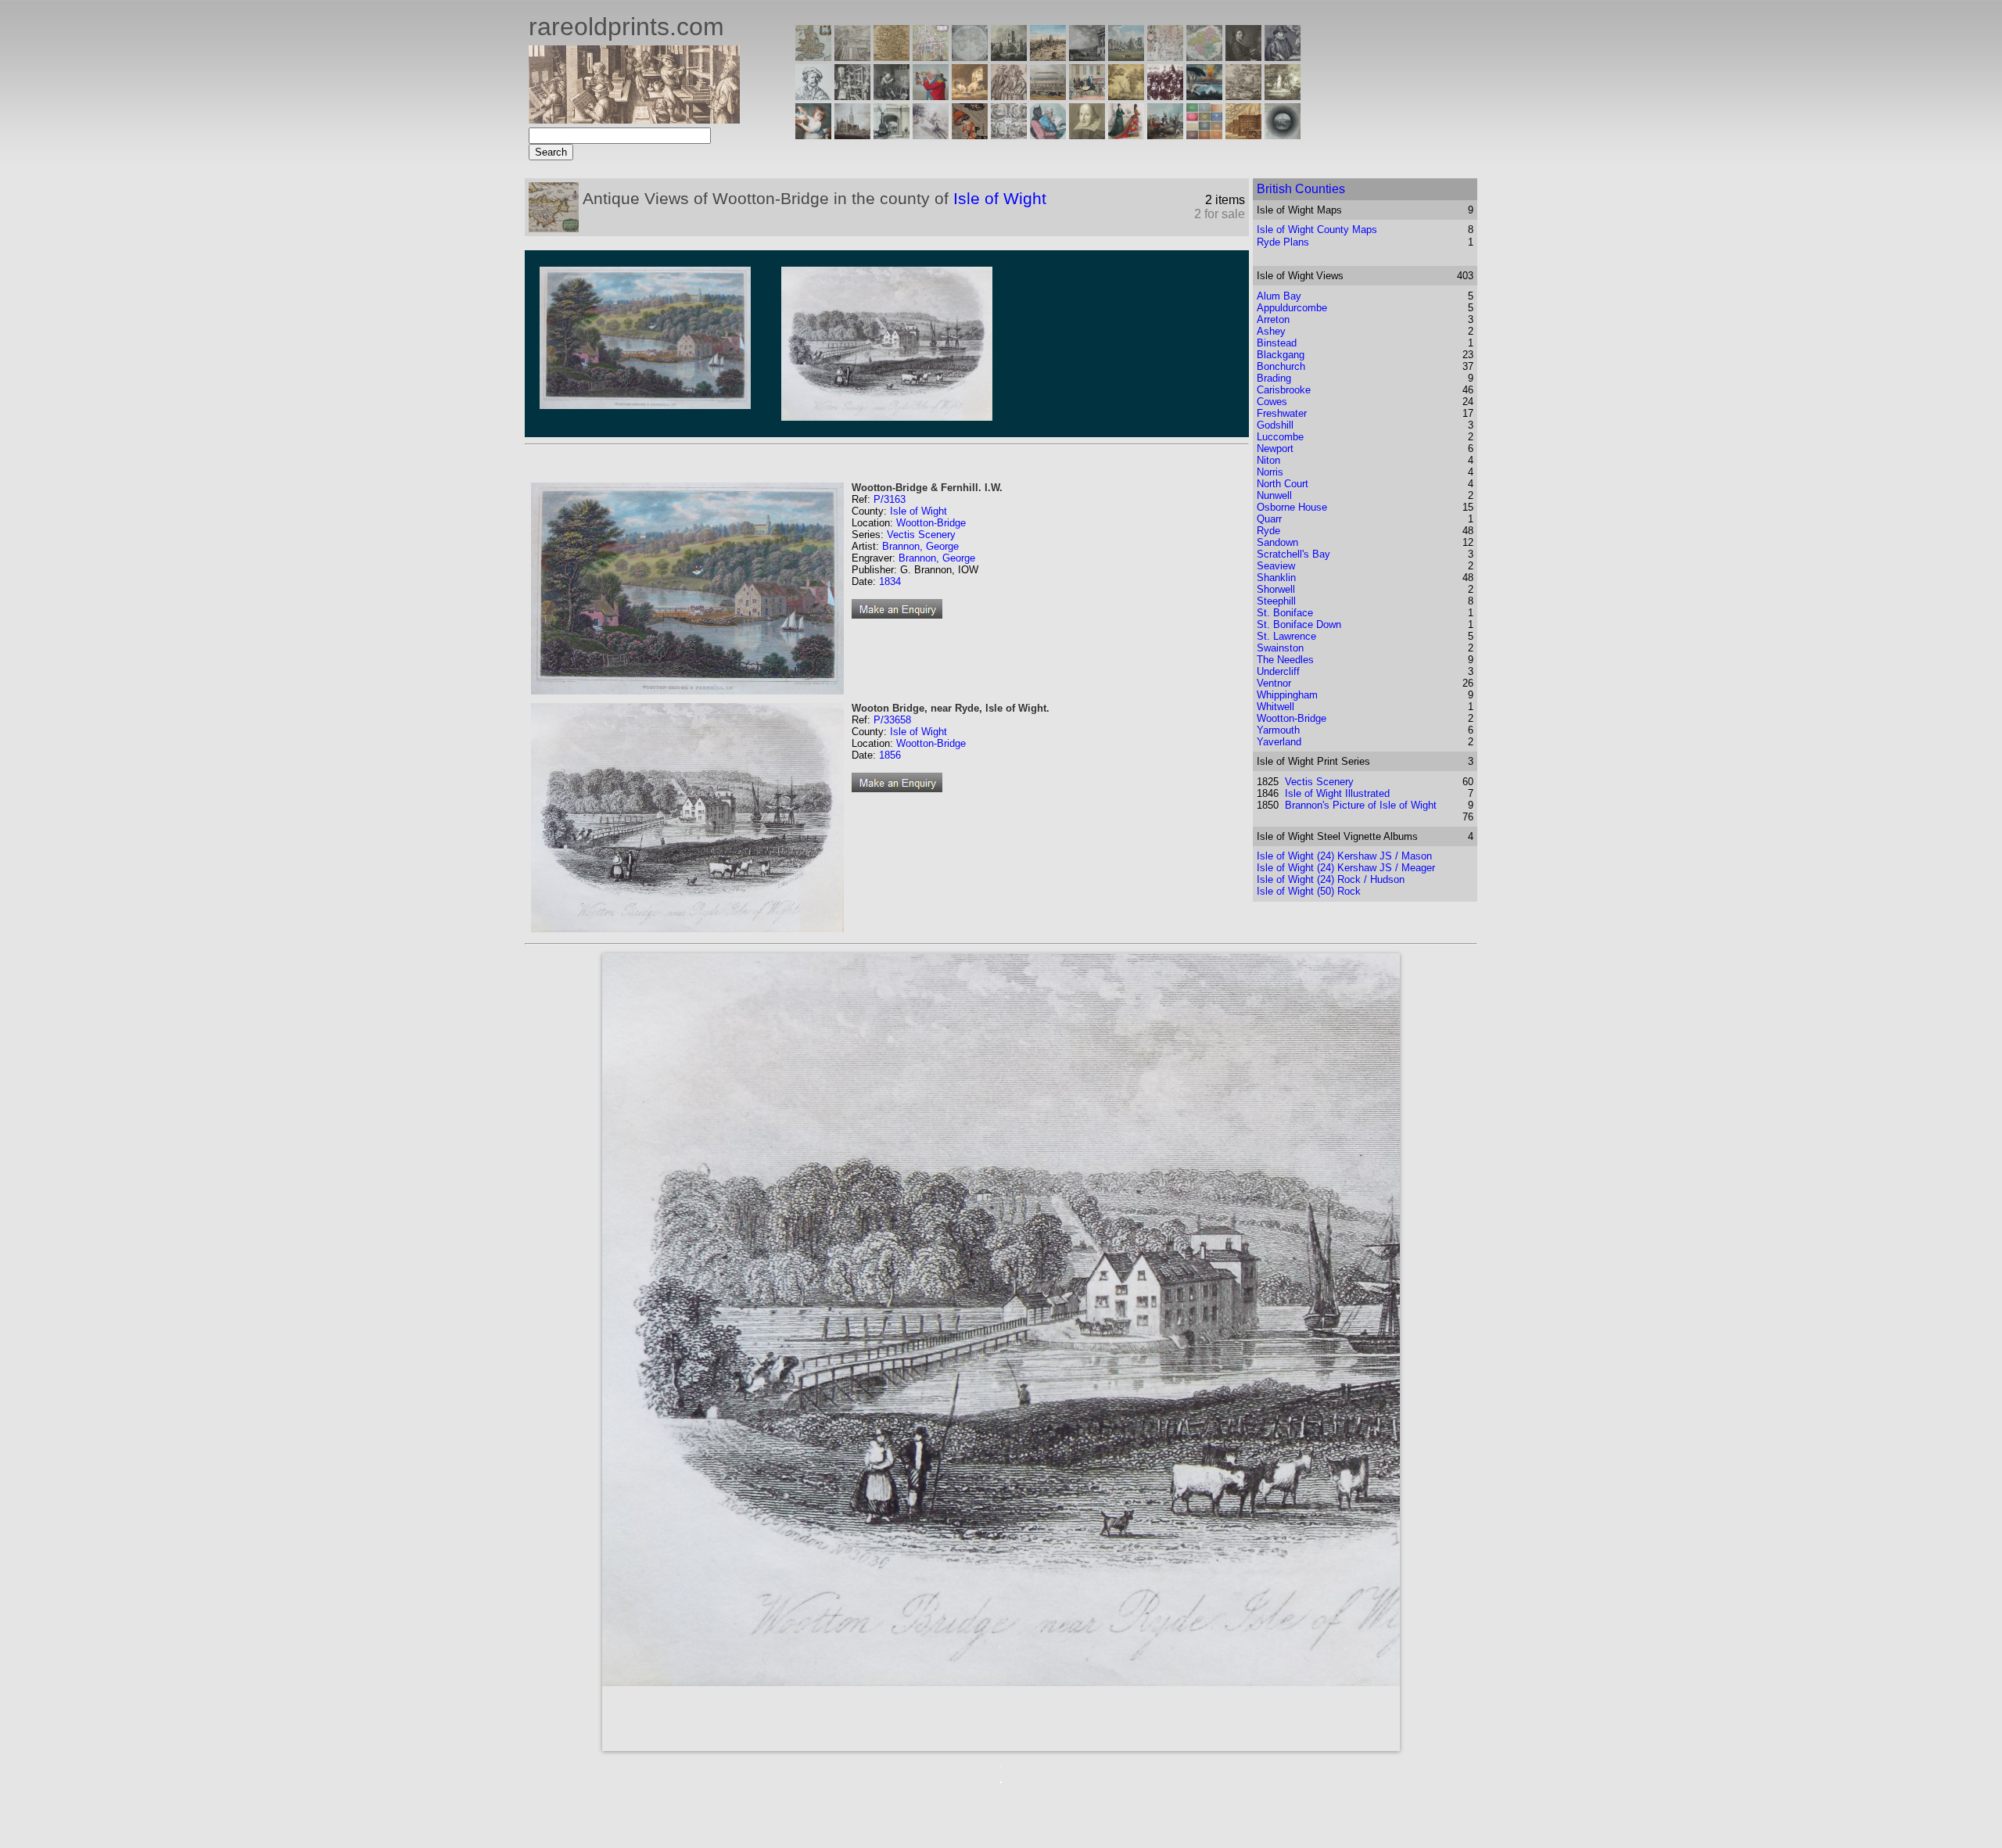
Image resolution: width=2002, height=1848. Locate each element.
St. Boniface (1285, 613)
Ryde (1268, 531)
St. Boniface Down (1299, 624)
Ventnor (1274, 683)
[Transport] (1087, 96)
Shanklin (1276, 578)
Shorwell (1276, 589)
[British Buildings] (1009, 57)
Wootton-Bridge (931, 523)
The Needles (1285, 660)
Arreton (1273, 319)
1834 (890, 581)
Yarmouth (1278, 730)
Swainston (1280, 648)
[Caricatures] (931, 96)
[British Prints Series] (852, 57)
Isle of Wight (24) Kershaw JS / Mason (1344, 856)
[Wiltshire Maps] (1165, 57)
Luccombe (1280, 437)
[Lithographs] (892, 135)
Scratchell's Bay (1293, 554)
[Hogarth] (892, 96)
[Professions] (1048, 135)
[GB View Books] (1204, 135)
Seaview (1276, 566)
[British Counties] (813, 57)
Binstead (1277, 343)
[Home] (634, 119)
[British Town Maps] (931, 57)
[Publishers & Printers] (852, 96)
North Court (1283, 484)
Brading (1274, 378)
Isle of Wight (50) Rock (1309, 891)
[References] (1243, 135)
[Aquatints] (852, 135)
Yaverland (1279, 742)
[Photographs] (1165, 96)
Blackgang (1281, 355)
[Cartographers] (1283, 57)
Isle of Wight (1000, 198)
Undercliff (1278, 671)
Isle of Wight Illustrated (1337, 793)
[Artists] (1243, 57)
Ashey (1271, 331)
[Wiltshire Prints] (1126, 57)
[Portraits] (1009, 96)
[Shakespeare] (1087, 135)
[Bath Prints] (1087, 57)
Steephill (1276, 601)
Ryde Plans (1283, 242)
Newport (1275, 449)
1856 (890, 755)
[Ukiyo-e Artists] (970, 135)
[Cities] (1048, 57)
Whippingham (1287, 695)
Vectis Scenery (921, 535)
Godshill (1275, 425)
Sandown (1277, 542)
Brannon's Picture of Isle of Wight (1361, 805)
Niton (1268, 460)
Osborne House (1292, 507)
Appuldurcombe (1292, 308)
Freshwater (1282, 413)
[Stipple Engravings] (813, 135)
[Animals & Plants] (970, 96)
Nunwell (1274, 495)
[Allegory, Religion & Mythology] (1009, 135)
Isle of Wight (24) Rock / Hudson (1331, 879)
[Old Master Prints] (1243, 96)
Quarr (1269, 519)
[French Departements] (1204, 57)
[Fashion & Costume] (1126, 135)
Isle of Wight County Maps (1317, 230)
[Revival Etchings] (931, 135)
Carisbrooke (1284, 390)
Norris (1270, 472)
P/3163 (890, 499)
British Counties (1301, 189)
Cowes (1272, 402)
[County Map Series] (892, 57)
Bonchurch (1281, 366)
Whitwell (1275, 707)
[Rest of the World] (970, 57)
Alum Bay (1279, 296)
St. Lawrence (1286, 636)
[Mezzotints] (1283, 96)
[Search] (1283, 135)
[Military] (1165, 135)
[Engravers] (813, 96)
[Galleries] (1204, 96)
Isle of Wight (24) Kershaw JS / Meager (1346, 868)
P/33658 (892, 720)
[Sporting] (1048, 96)
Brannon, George (920, 546)
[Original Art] (1126, 96)
